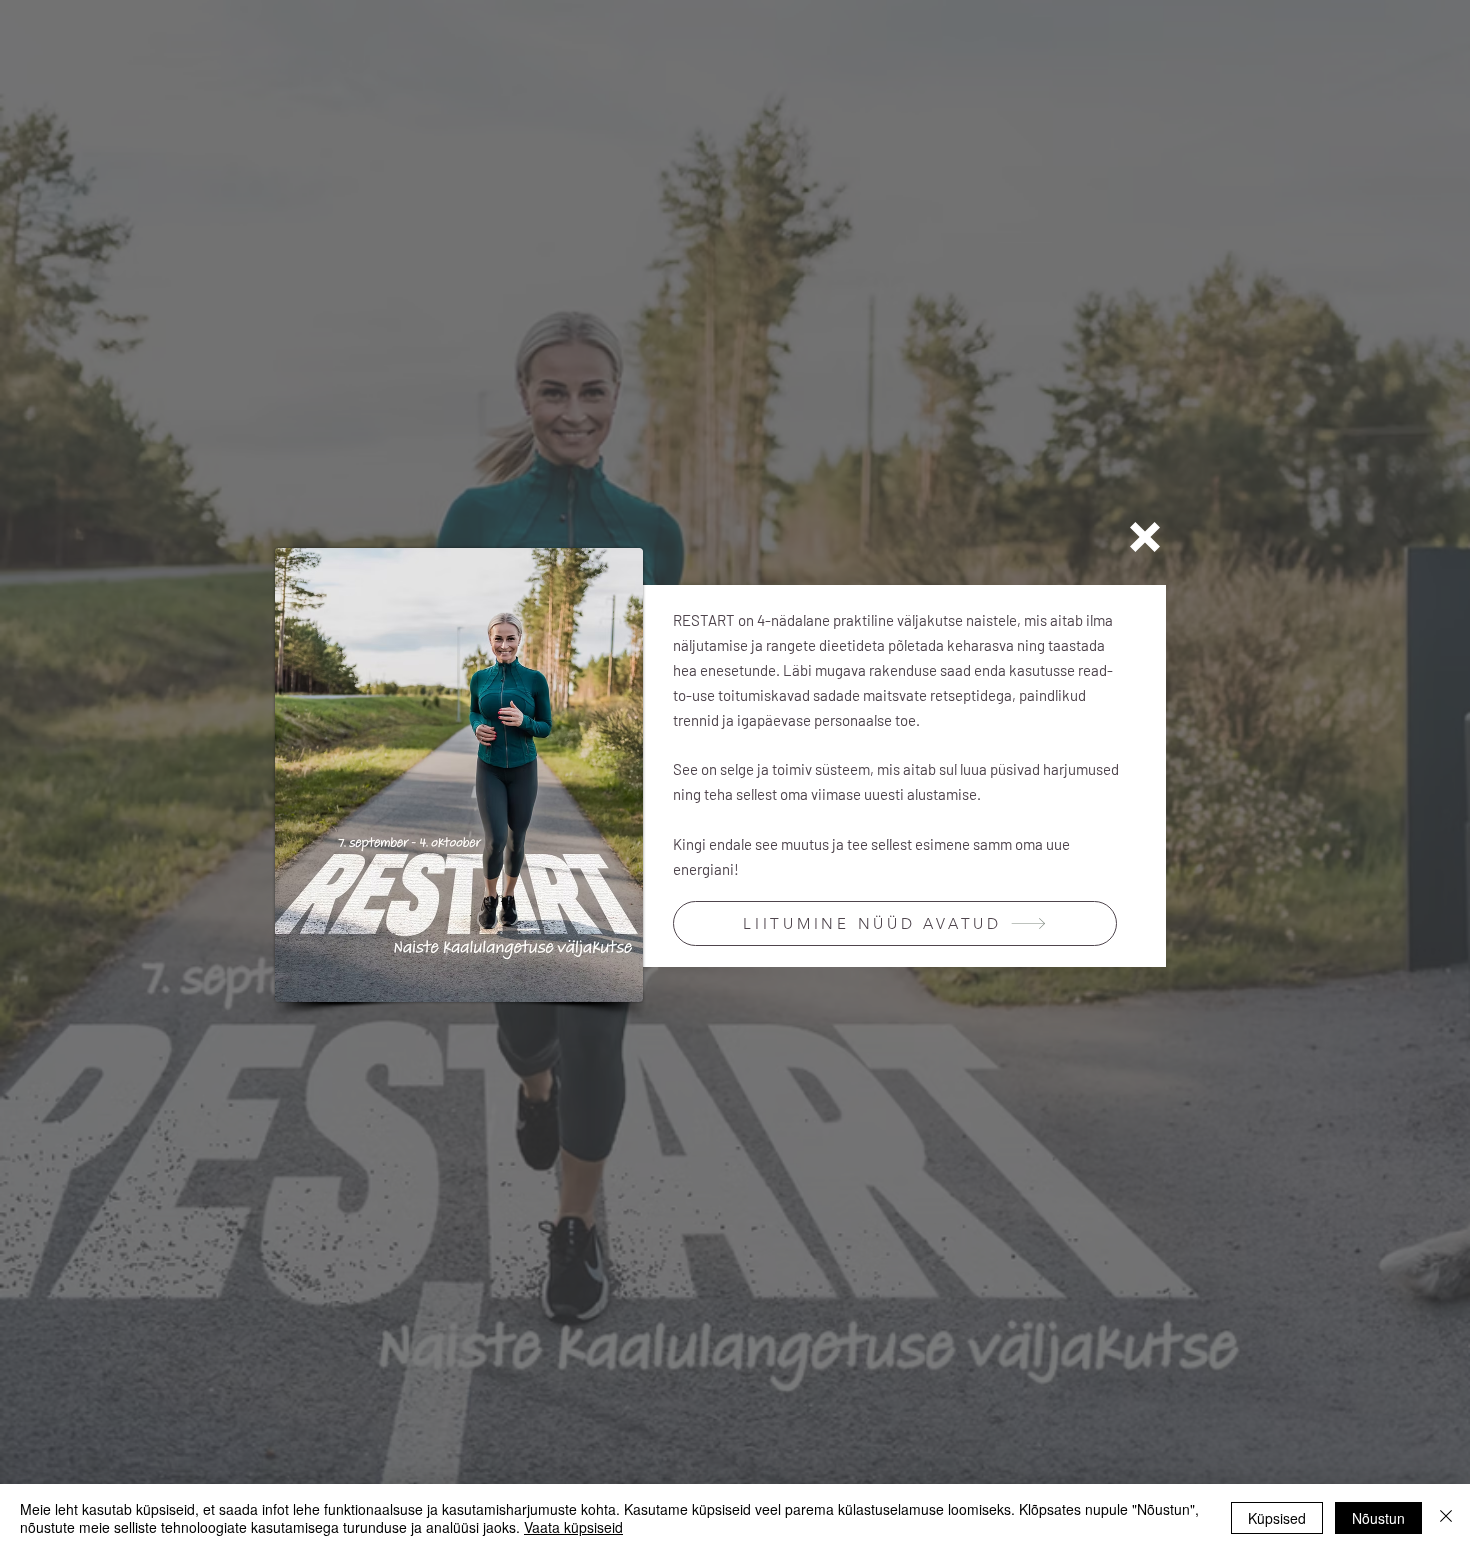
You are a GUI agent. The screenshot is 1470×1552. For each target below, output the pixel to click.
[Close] (1446, 1518)
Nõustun (1378, 1518)
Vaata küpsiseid (573, 1527)
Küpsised (1277, 1518)
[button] (1145, 537)
